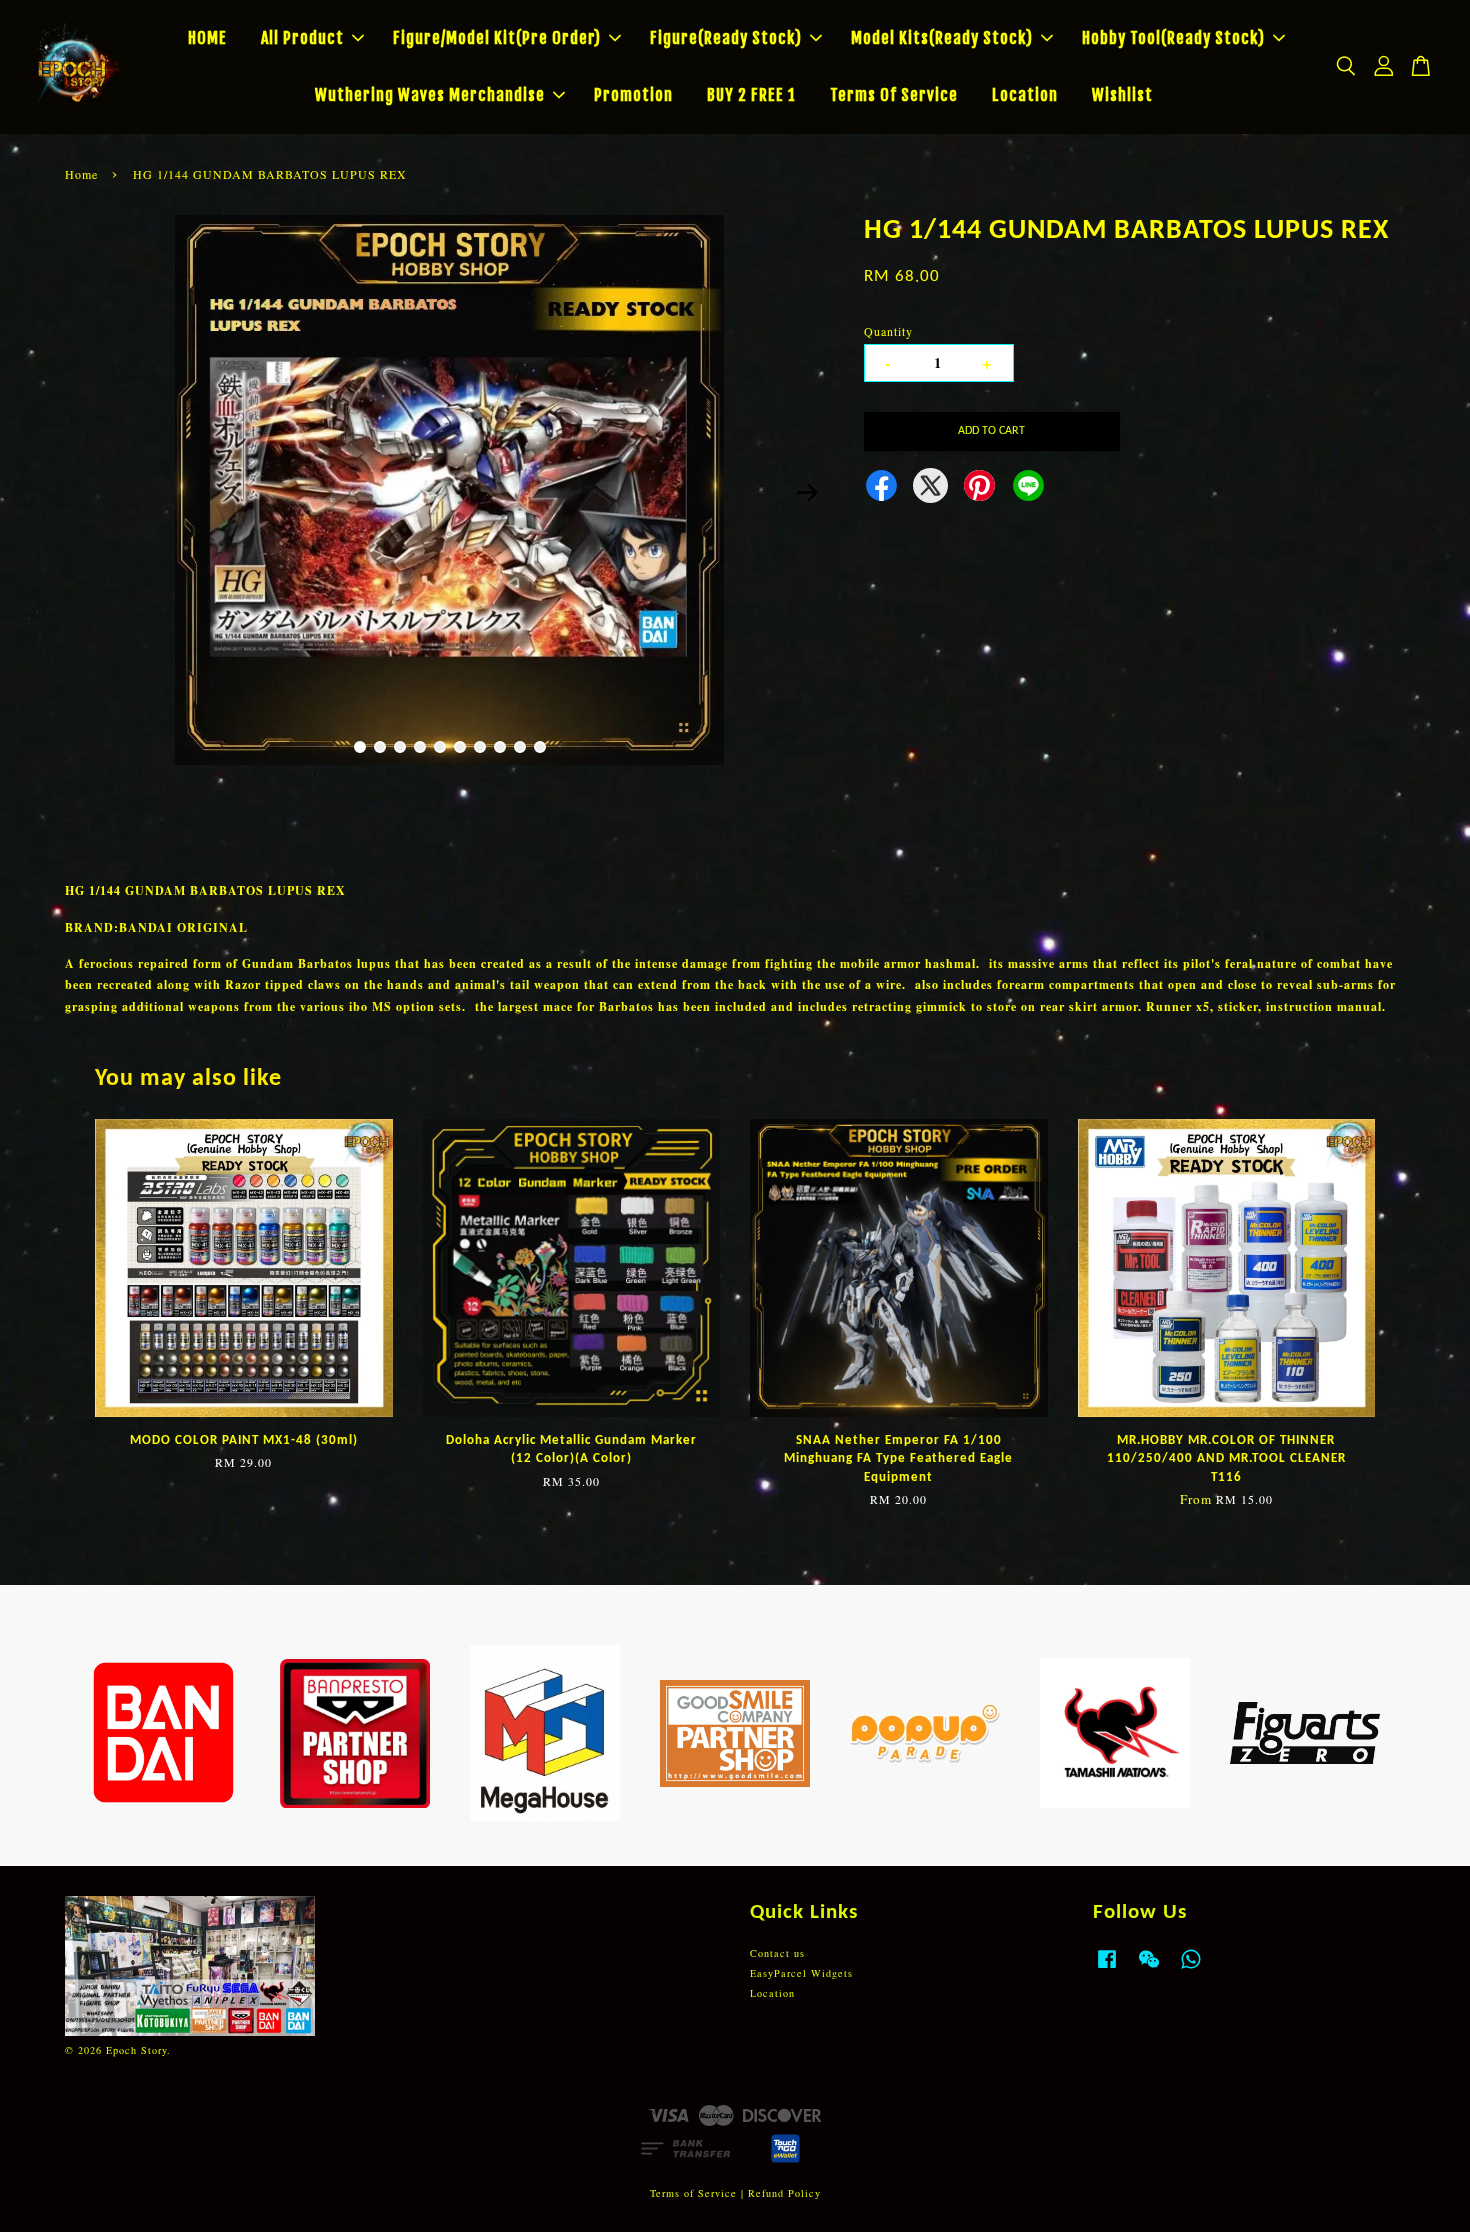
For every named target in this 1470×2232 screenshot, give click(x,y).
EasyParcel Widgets (801, 1973)
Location (1025, 95)
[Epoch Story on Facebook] (1107, 1969)
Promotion (633, 95)
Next (807, 492)
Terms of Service (693, 2193)
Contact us (777, 1953)
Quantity (888, 331)
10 (540, 747)
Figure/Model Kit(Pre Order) (497, 38)
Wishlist (1122, 95)
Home (81, 174)
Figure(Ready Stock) (726, 38)
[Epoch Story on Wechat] (1149, 1969)
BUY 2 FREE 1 (751, 95)
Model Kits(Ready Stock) (942, 38)
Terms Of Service (894, 95)
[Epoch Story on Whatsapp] (1191, 1969)
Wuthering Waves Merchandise (430, 95)
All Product (302, 38)
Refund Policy (784, 2193)
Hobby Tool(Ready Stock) (1173, 38)
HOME (207, 38)
